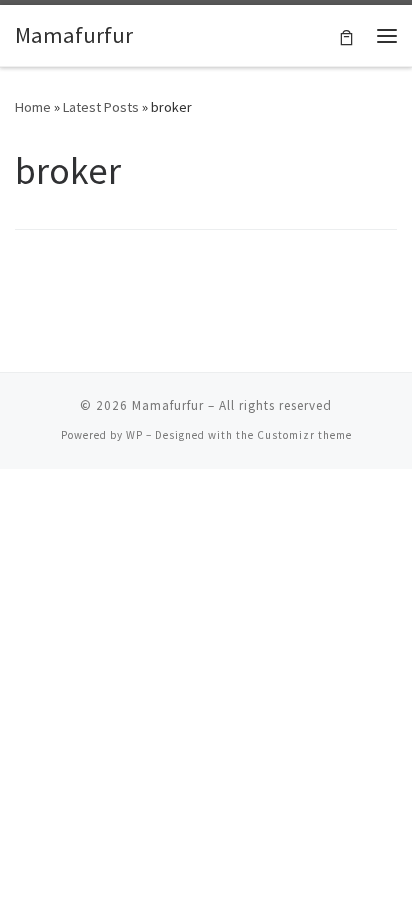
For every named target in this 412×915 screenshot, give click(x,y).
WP (134, 435)
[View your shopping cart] (346, 35)
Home (33, 107)
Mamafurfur (168, 405)
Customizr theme (304, 435)
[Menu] (387, 36)
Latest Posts (101, 107)
